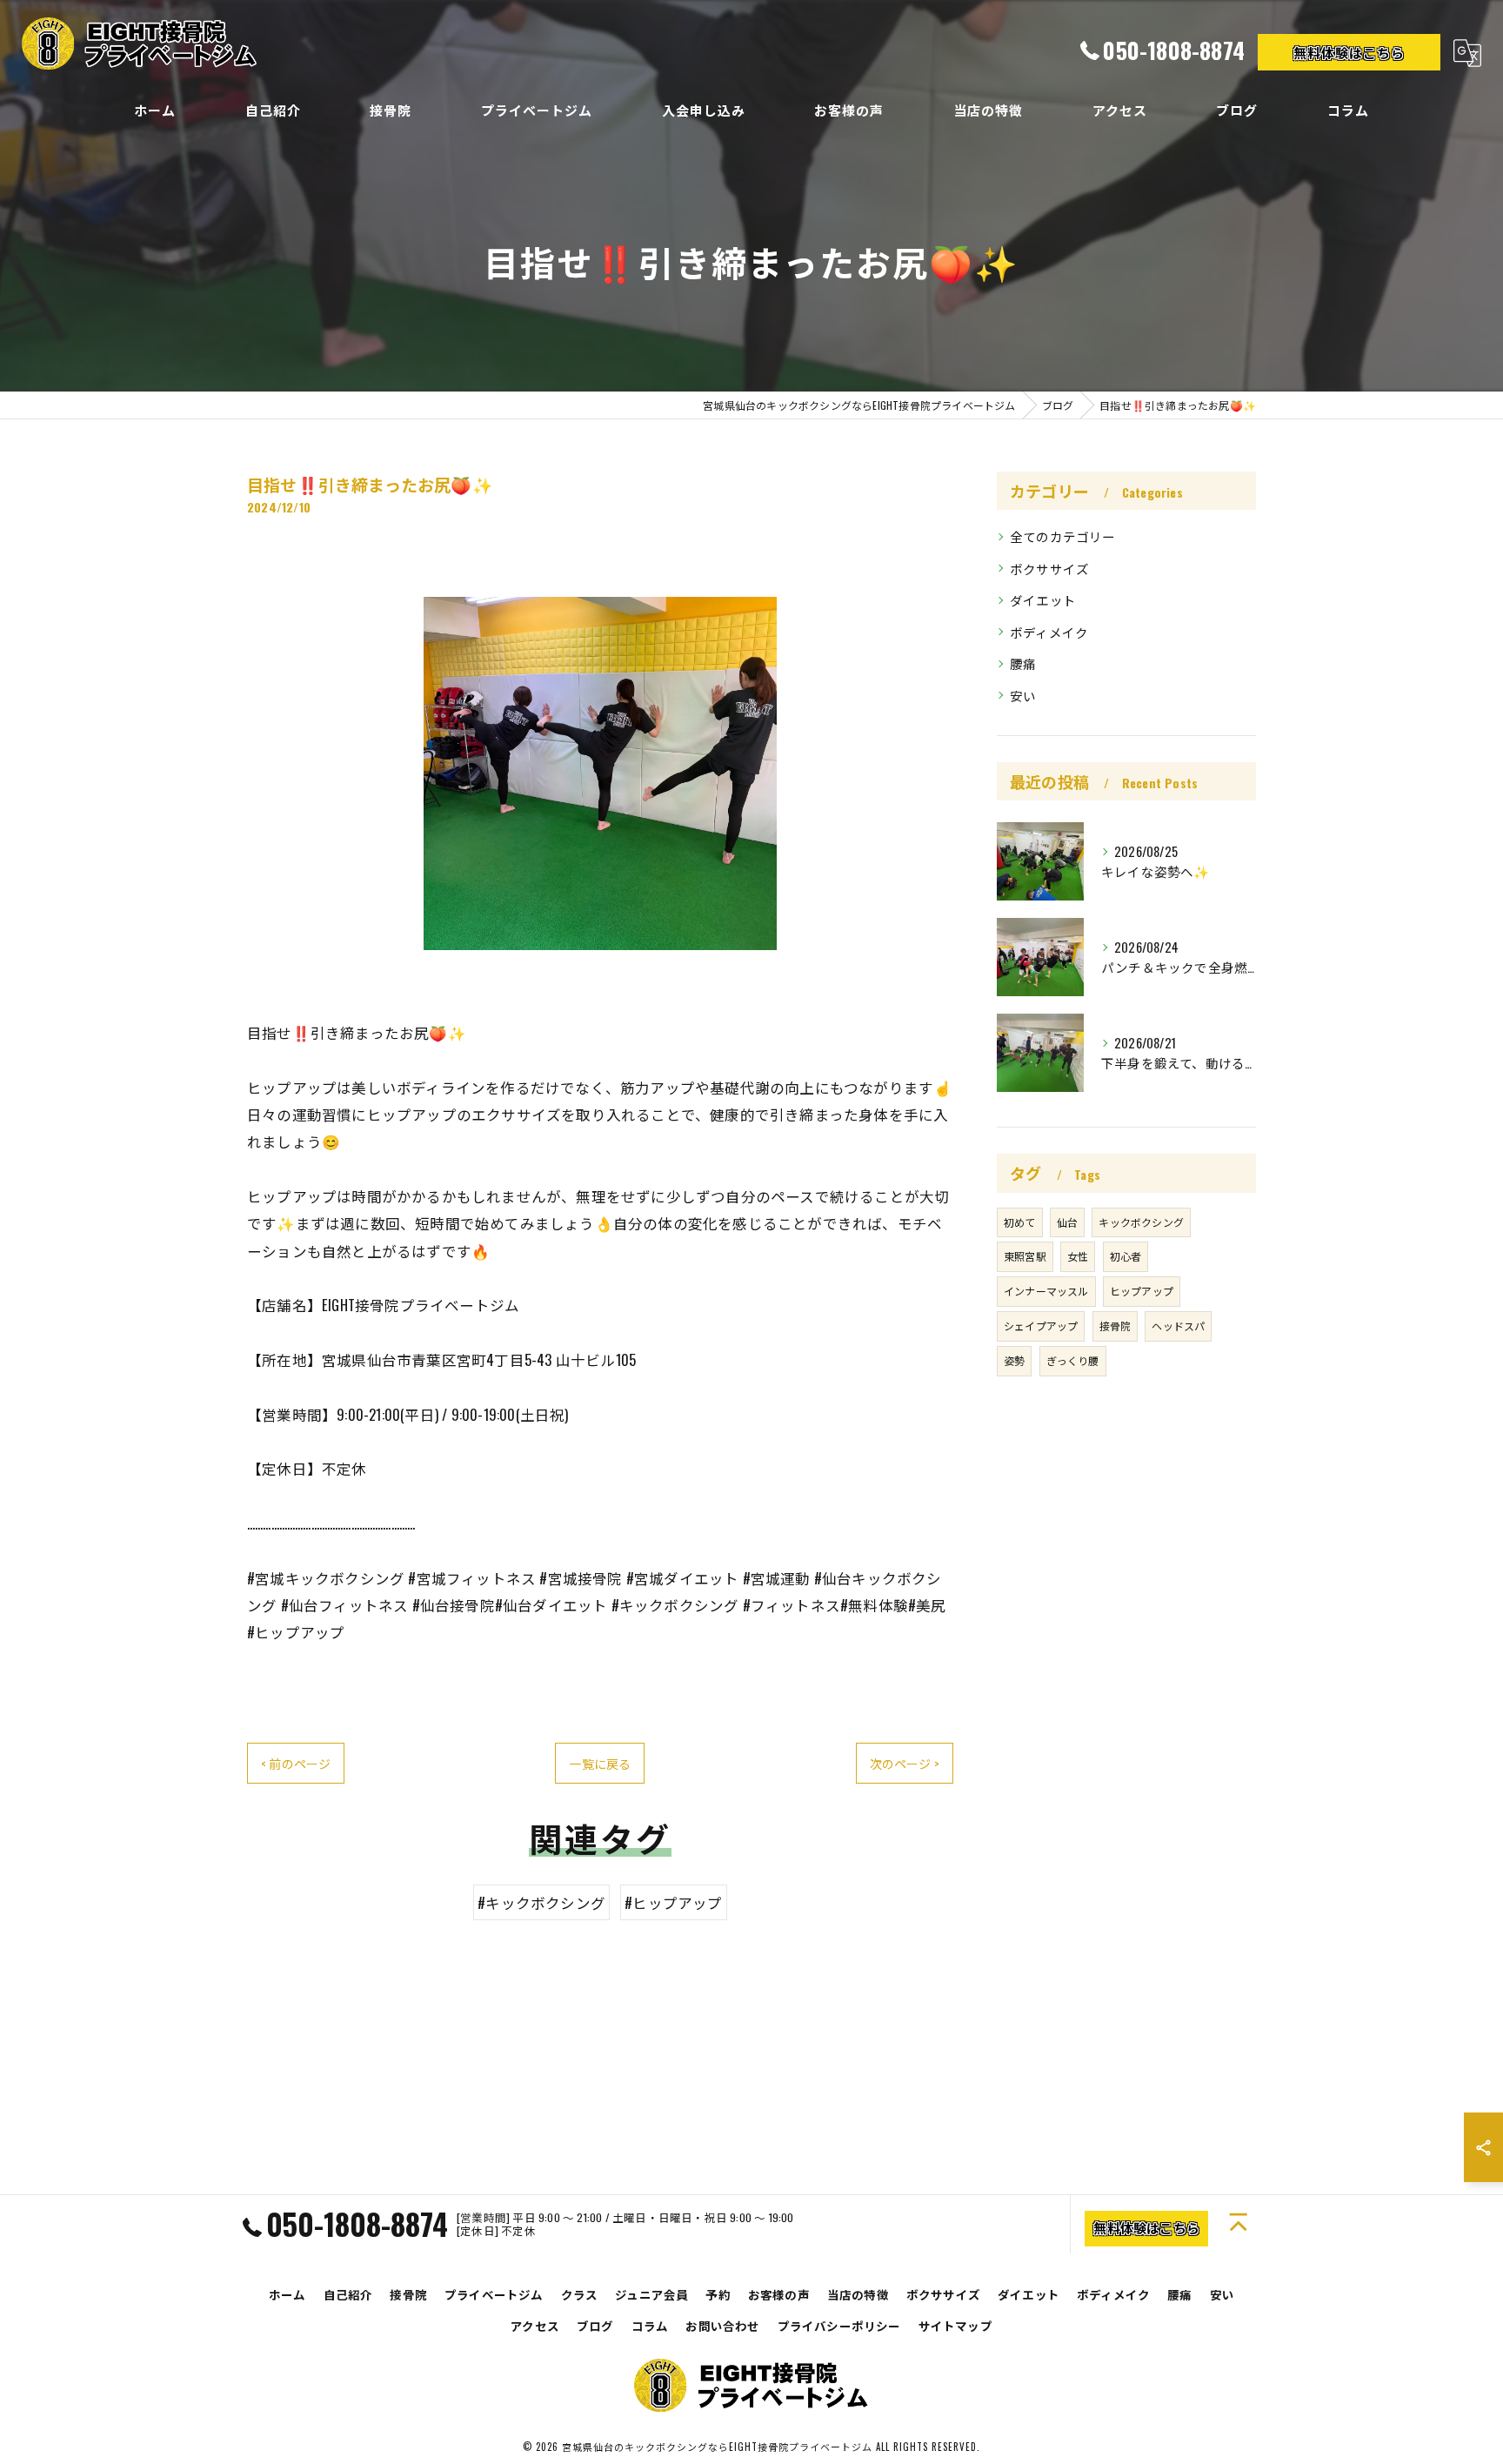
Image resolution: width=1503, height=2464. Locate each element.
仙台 (1067, 1222)
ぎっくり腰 (1073, 1360)
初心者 (1126, 1256)
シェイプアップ (1041, 1326)
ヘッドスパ (1178, 1326)
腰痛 (1023, 663)
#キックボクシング (541, 1902)
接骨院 (1116, 1326)
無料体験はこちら (1349, 52)
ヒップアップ (1142, 1291)
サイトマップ (955, 2326)
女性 (1078, 1256)
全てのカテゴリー (1063, 536)
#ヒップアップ (673, 1902)
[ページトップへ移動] (1241, 2224)
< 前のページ (296, 1763)
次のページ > (905, 1763)
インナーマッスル (1046, 1291)
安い (1023, 696)
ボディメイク (1049, 632)
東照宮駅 (1025, 1256)
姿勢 (1014, 1360)
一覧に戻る (600, 1763)
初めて (1020, 1222)
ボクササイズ (1049, 569)
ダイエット (1043, 600)
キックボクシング (1141, 1222)
